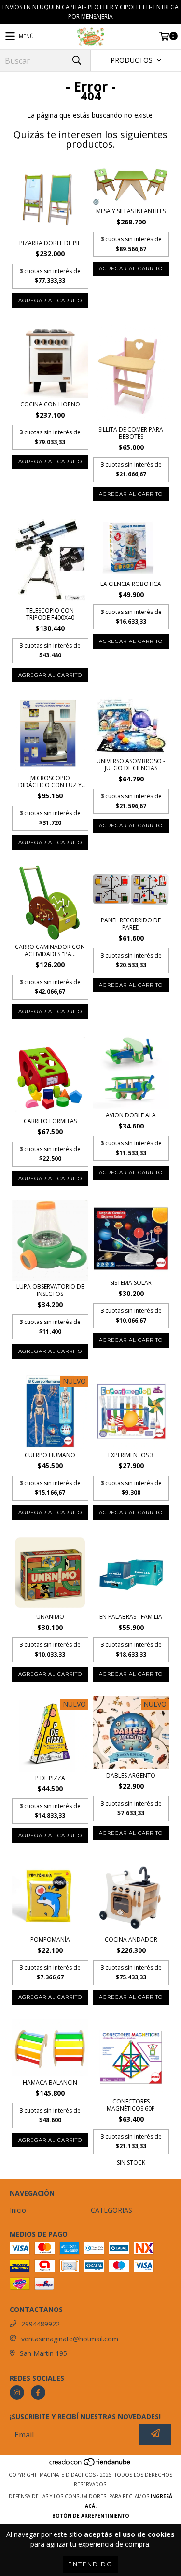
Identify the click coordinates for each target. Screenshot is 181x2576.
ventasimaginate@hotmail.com (70, 2339)
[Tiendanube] (90, 2465)
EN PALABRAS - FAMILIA (131, 1617)
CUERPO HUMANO (50, 1455)
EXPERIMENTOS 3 (131, 1455)
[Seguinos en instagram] (17, 2393)
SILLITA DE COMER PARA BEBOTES (131, 433)
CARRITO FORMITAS (50, 1121)
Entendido (90, 2564)
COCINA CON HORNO (50, 404)
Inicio (18, 2210)
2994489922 (41, 2324)
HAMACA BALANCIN (50, 2082)
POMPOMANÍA (50, 1940)
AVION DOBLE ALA (131, 1115)
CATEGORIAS (111, 2210)
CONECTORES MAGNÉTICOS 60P (131, 2105)
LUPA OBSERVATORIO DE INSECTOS (50, 1290)
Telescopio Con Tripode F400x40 (50, 614)
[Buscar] (76, 61)
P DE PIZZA (50, 1778)
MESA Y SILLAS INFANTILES (131, 211)
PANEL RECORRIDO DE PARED (131, 924)
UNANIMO (50, 1617)
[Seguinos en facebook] (38, 2393)
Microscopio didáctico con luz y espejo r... (50, 781)
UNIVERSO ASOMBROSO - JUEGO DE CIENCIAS (131, 765)
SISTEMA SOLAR (131, 1283)
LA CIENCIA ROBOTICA (131, 584)
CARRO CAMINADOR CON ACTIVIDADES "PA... (50, 950)
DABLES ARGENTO (131, 1775)
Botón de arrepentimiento (91, 2516)
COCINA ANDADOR (131, 1940)
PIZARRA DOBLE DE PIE (50, 243)
